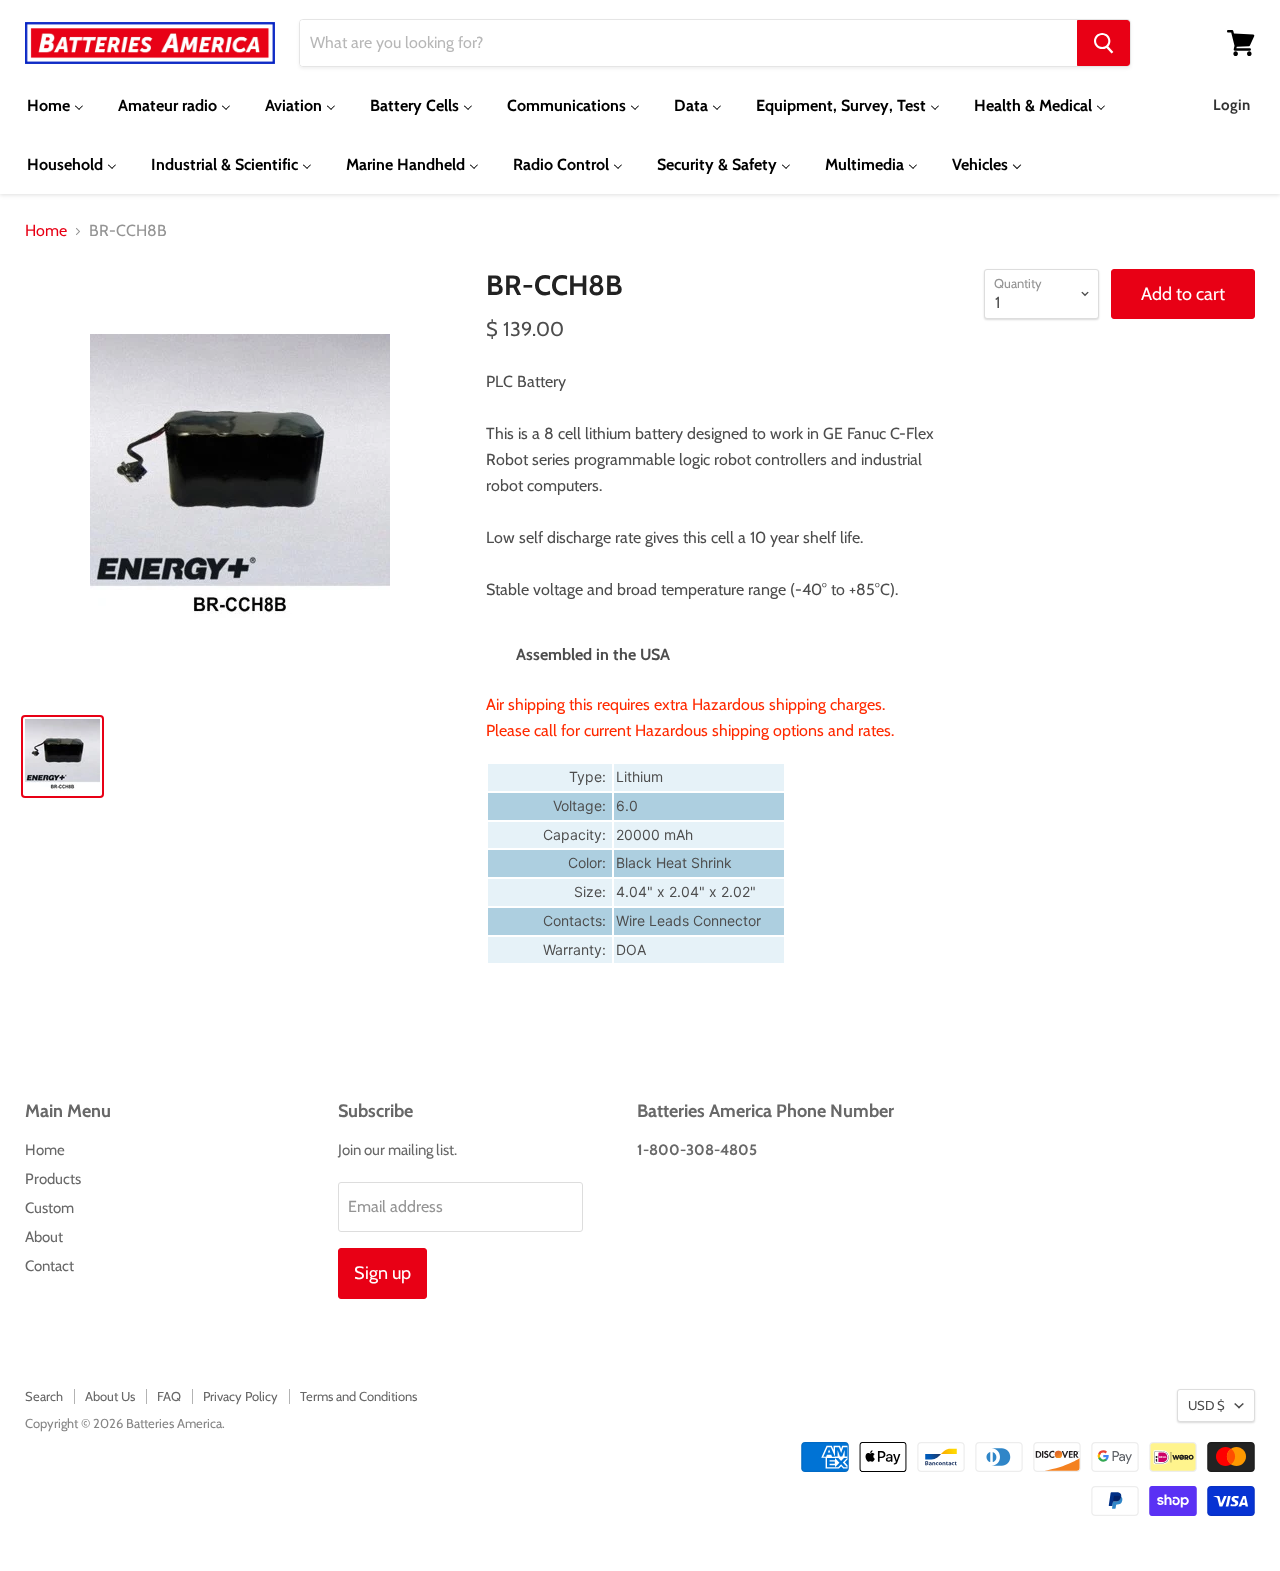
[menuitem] (55, 105)
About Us (110, 1396)
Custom (49, 1208)
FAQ (169, 1396)
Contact (49, 1266)
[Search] (1103, 43)
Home (46, 231)
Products (53, 1179)
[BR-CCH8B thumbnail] (62, 756)
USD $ (1206, 1405)
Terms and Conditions (358, 1396)
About (44, 1237)
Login (1231, 105)
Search (44, 1396)
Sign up (382, 1273)
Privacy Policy (240, 1396)
